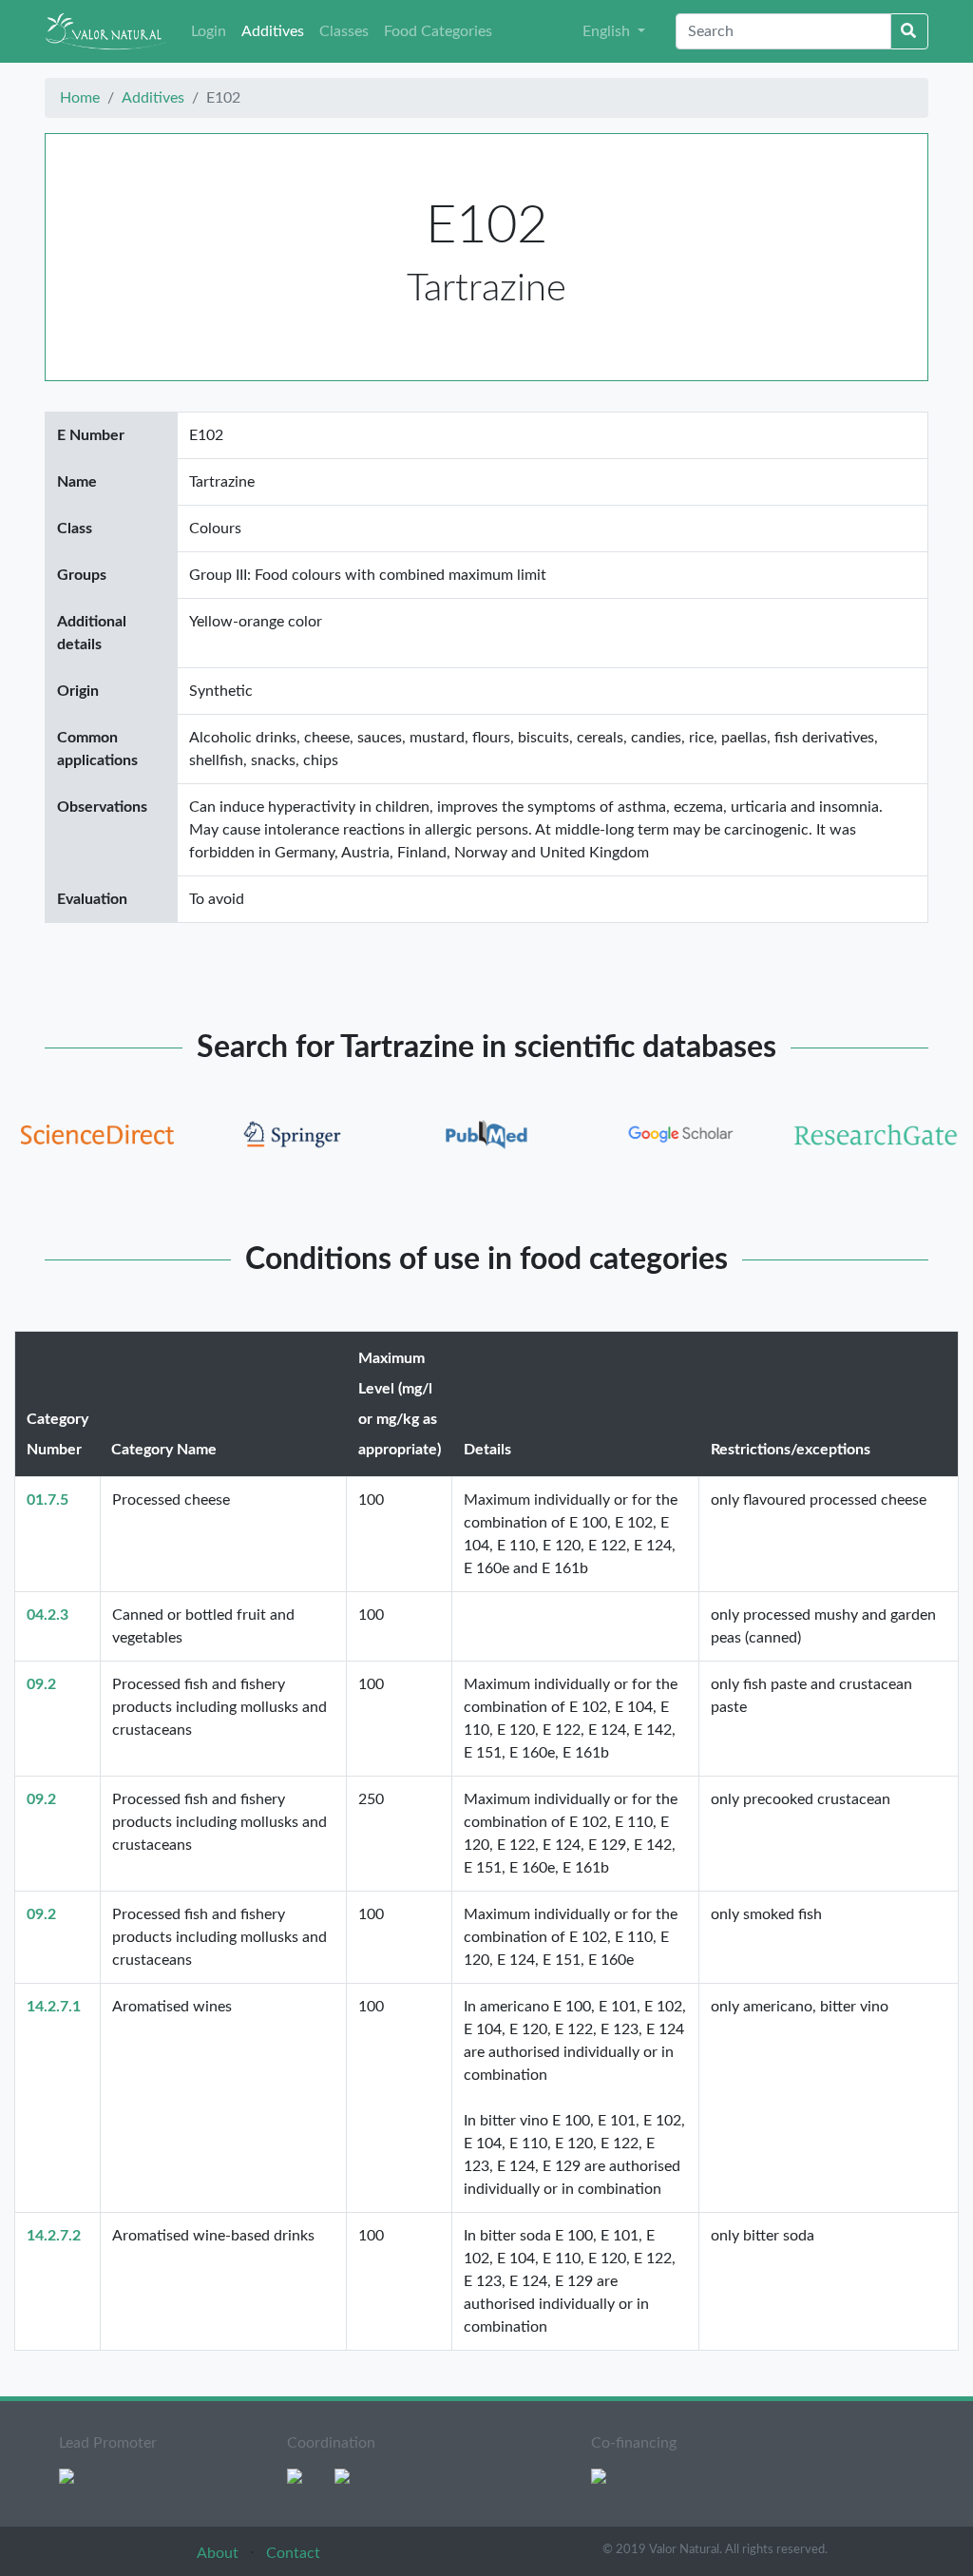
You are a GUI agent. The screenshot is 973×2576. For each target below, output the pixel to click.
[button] (614, 31)
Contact (293, 2553)
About (219, 2553)
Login (209, 31)
